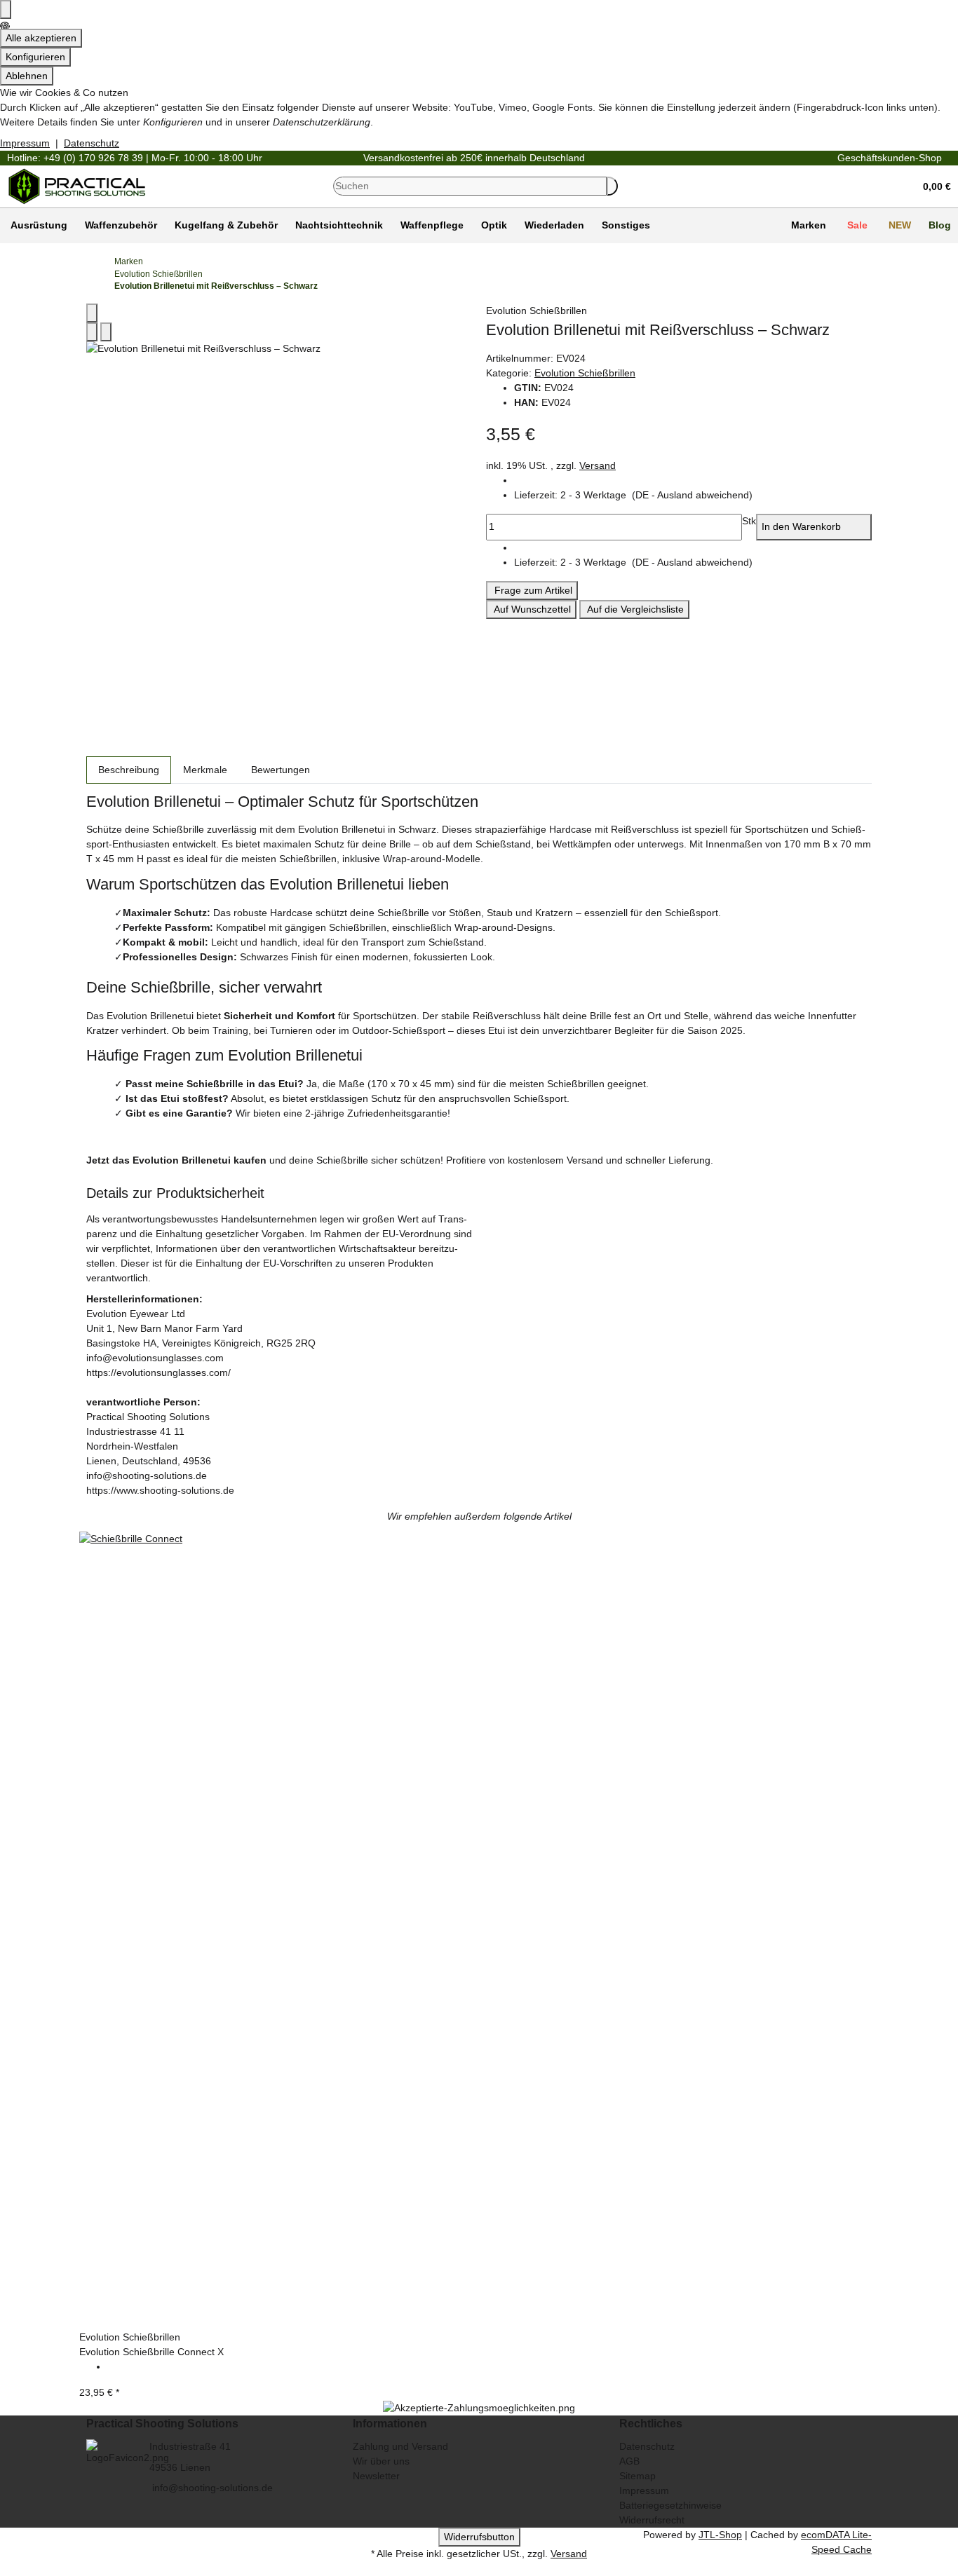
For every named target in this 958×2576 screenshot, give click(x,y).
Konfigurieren (35, 57)
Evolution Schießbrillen (585, 373)
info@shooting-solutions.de (211, 2488)
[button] (932, 186)
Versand (598, 465)
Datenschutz (92, 143)
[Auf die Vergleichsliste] (92, 332)
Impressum (25, 143)
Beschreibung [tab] (129, 770)
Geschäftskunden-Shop (890, 158)
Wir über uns (381, 2461)
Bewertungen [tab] (281, 770)
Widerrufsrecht (652, 2520)
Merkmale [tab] (205, 770)
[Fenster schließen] (92, 313)
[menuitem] (37, 226)
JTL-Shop (720, 2535)
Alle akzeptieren (41, 38)
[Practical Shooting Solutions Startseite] (77, 185)
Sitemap (637, 2476)
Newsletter (376, 2476)
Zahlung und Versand (400, 2446)
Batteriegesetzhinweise (670, 2505)
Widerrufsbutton (479, 2537)
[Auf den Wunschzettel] (106, 332)
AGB (629, 2461)
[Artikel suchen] (612, 186)
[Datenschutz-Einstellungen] (6, 9)
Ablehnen (27, 76)
